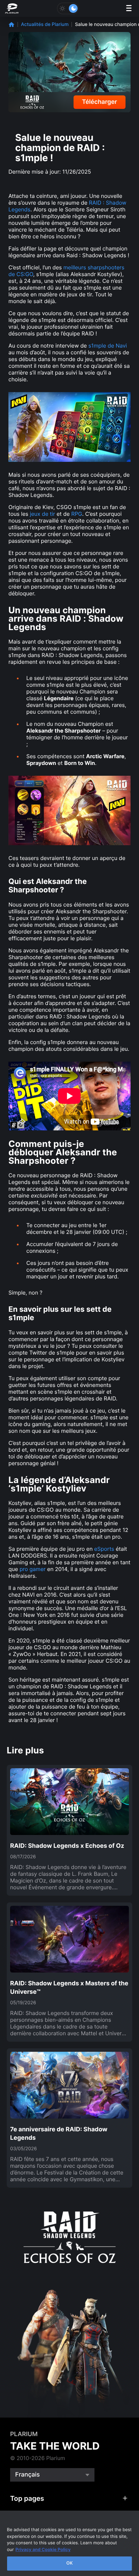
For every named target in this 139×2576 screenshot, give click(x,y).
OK (69, 2563)
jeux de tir (42, 514)
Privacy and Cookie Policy (43, 2550)
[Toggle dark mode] (68, 8)
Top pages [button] (27, 2498)
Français (27, 2475)
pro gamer (33, 1569)
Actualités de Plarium (45, 24)
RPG (77, 514)
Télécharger (100, 102)
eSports (104, 1549)
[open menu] (129, 9)
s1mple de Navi (108, 346)
